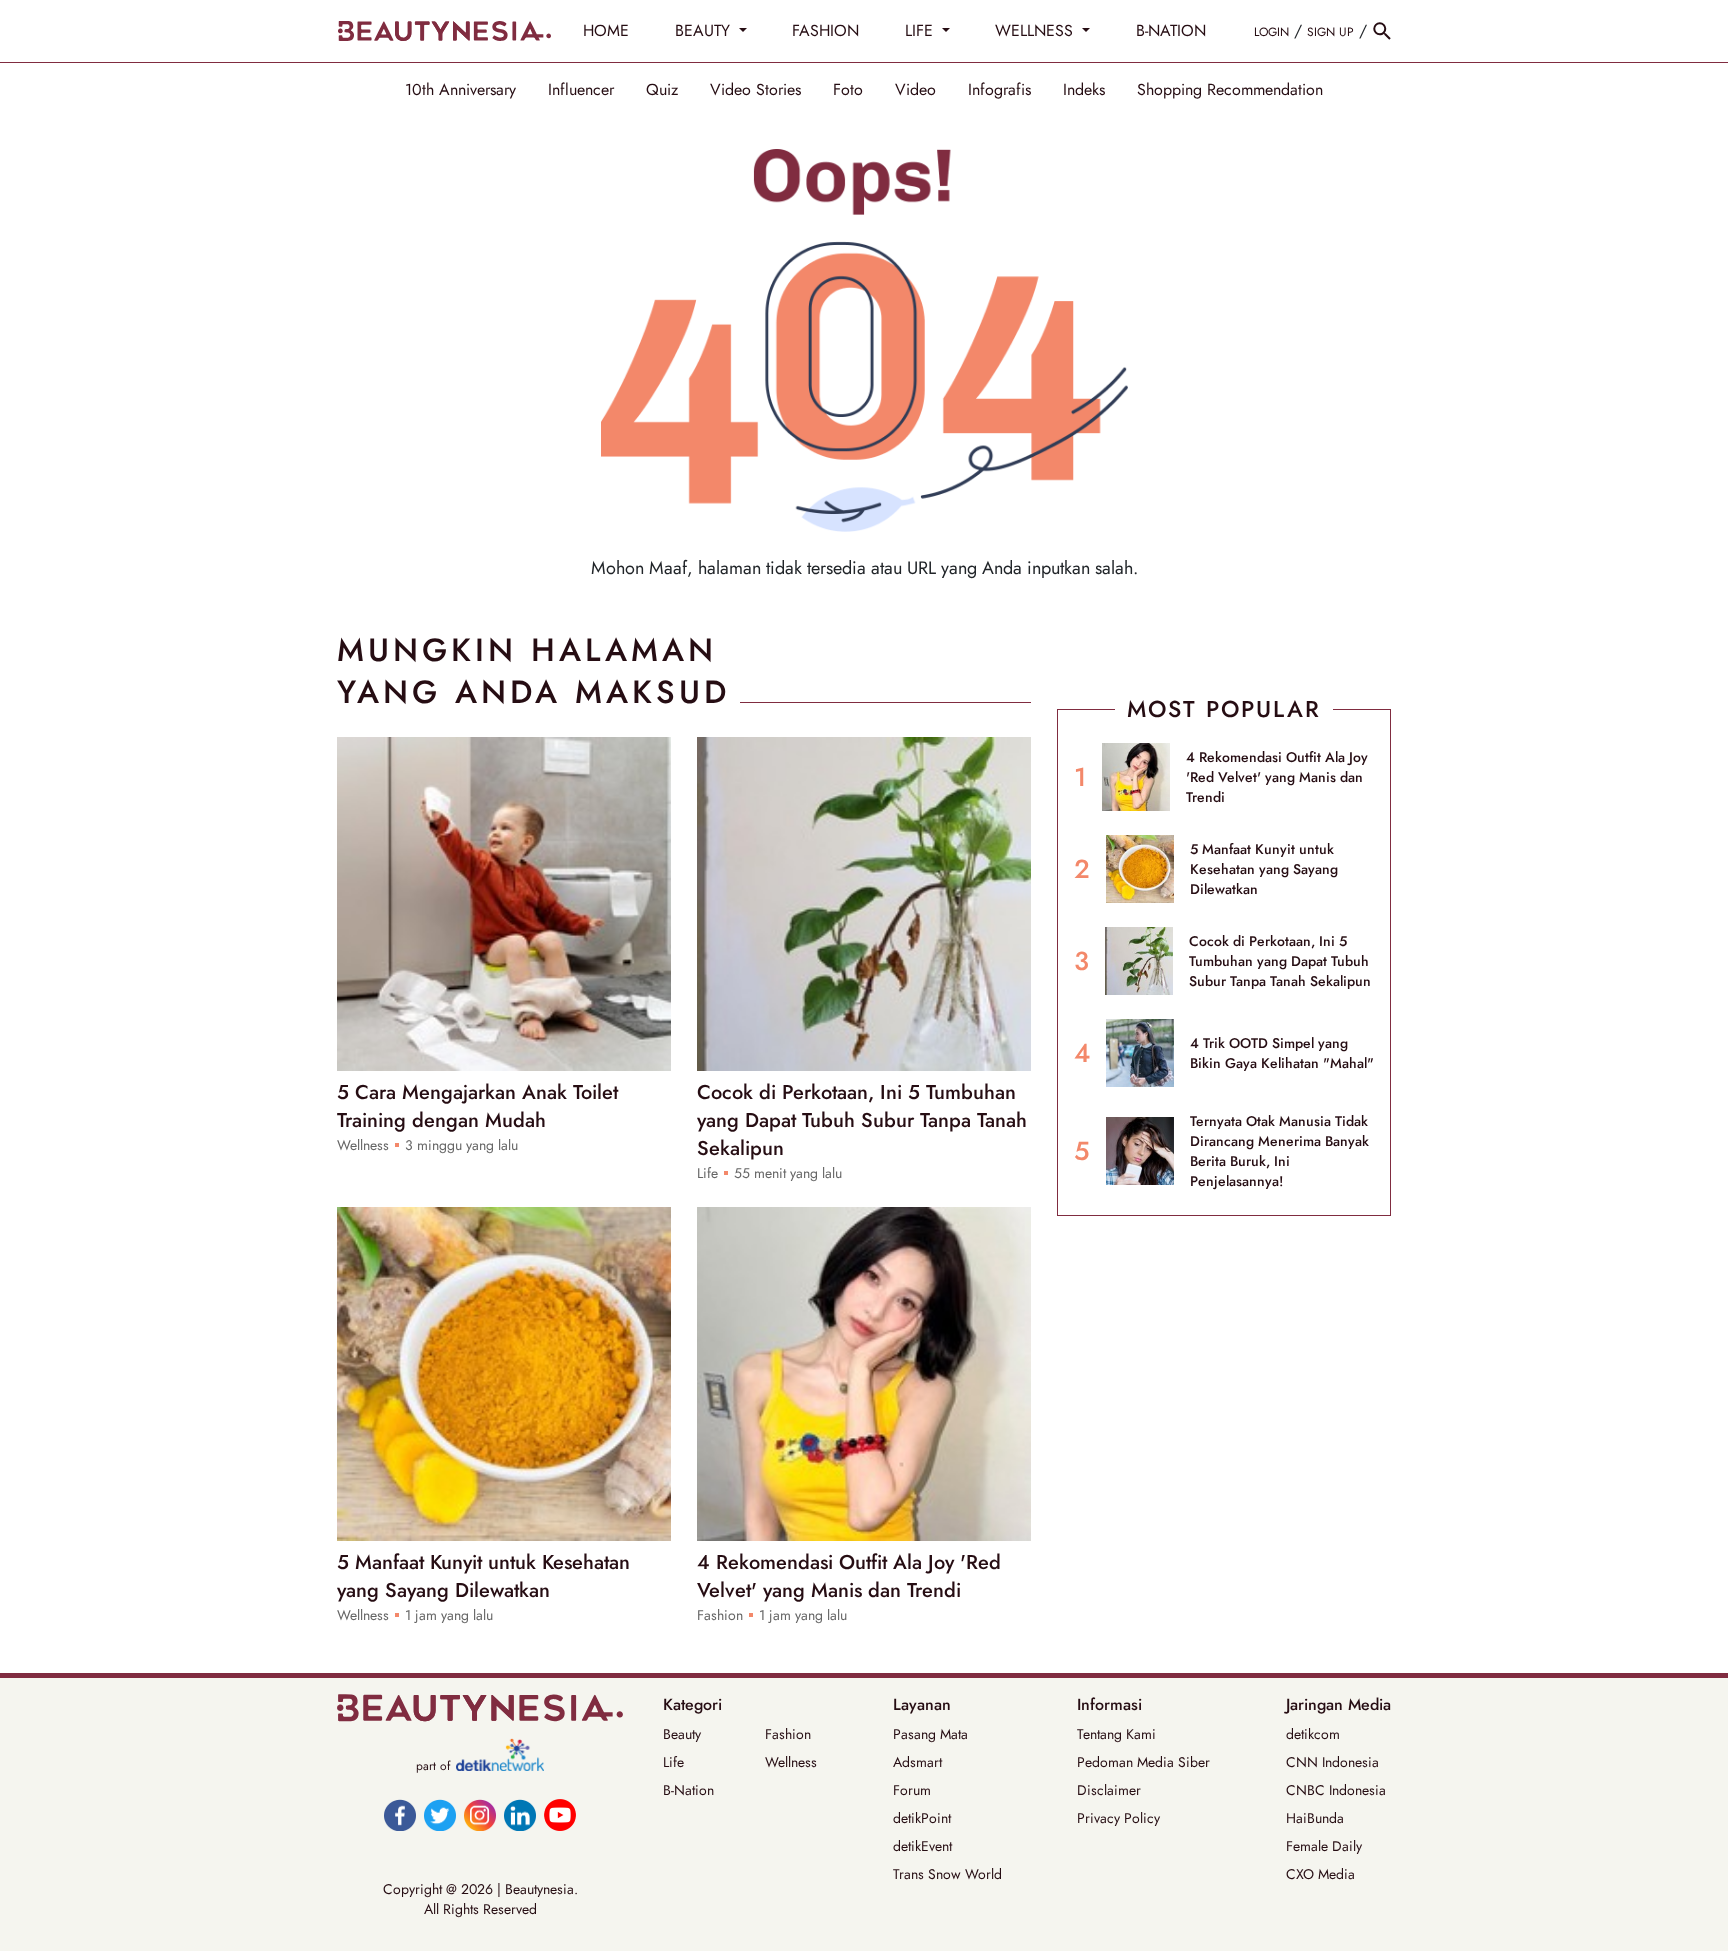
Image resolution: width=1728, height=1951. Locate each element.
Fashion (788, 1734)
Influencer (581, 90)
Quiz (662, 90)
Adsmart (917, 1762)
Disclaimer (1109, 1790)
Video (915, 90)
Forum (912, 1790)
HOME (606, 30)
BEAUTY (705, 30)
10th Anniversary (460, 90)
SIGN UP (1330, 32)
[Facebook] (400, 1815)
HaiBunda (1315, 1818)
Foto (848, 90)
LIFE (921, 30)
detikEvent (922, 1846)
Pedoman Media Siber (1143, 1762)
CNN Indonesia (1332, 1762)
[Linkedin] (520, 1815)
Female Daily (1324, 1846)
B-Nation (688, 1790)
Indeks (1084, 90)
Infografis (999, 90)
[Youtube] (560, 1815)
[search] (1382, 31)
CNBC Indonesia (1336, 1790)
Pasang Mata (930, 1734)
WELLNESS (1036, 30)
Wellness (791, 1762)
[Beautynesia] (444, 31)
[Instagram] (480, 1815)
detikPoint (922, 1818)
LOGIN (1271, 32)
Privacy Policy (1118, 1818)
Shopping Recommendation (1230, 90)
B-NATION (1171, 30)
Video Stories (755, 90)
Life (673, 1762)
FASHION (825, 30)
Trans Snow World (947, 1874)
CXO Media (1320, 1874)
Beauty (682, 1734)
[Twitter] (440, 1815)
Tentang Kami (1116, 1734)
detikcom (1313, 1734)
